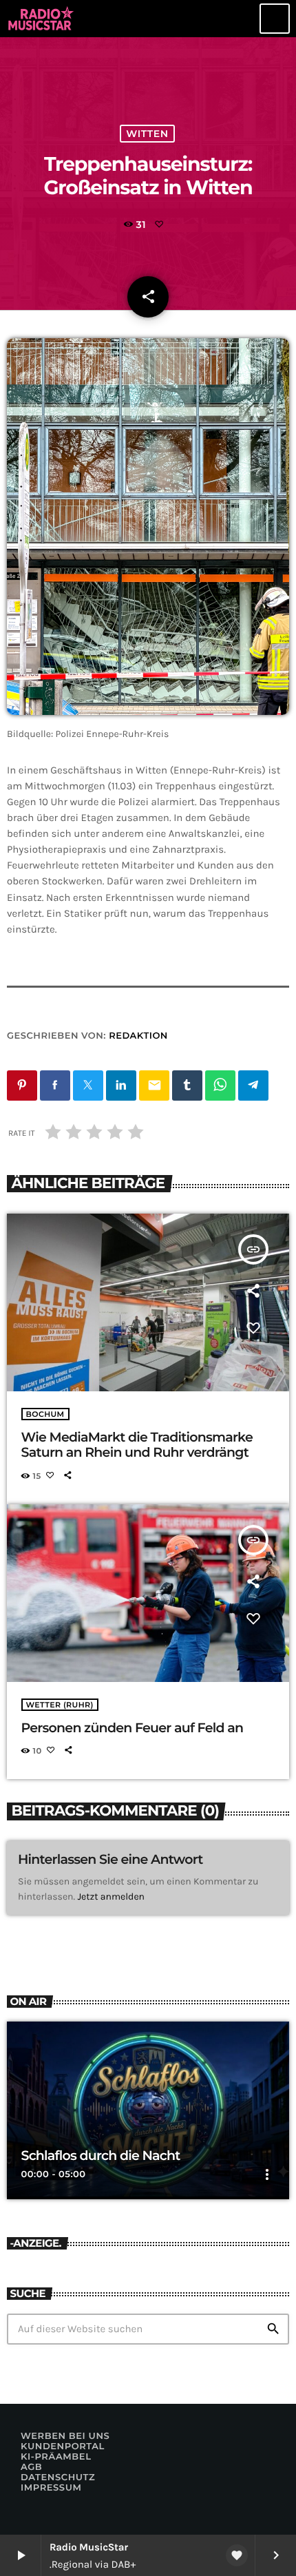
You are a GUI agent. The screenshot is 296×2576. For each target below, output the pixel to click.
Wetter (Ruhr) (60, 1705)
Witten (147, 134)
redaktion (138, 1036)
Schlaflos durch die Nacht (101, 2156)
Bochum (45, 1414)
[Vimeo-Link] (42, 19)
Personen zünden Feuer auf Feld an (133, 1728)
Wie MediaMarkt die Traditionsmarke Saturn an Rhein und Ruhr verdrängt (137, 1445)
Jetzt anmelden (111, 1897)
